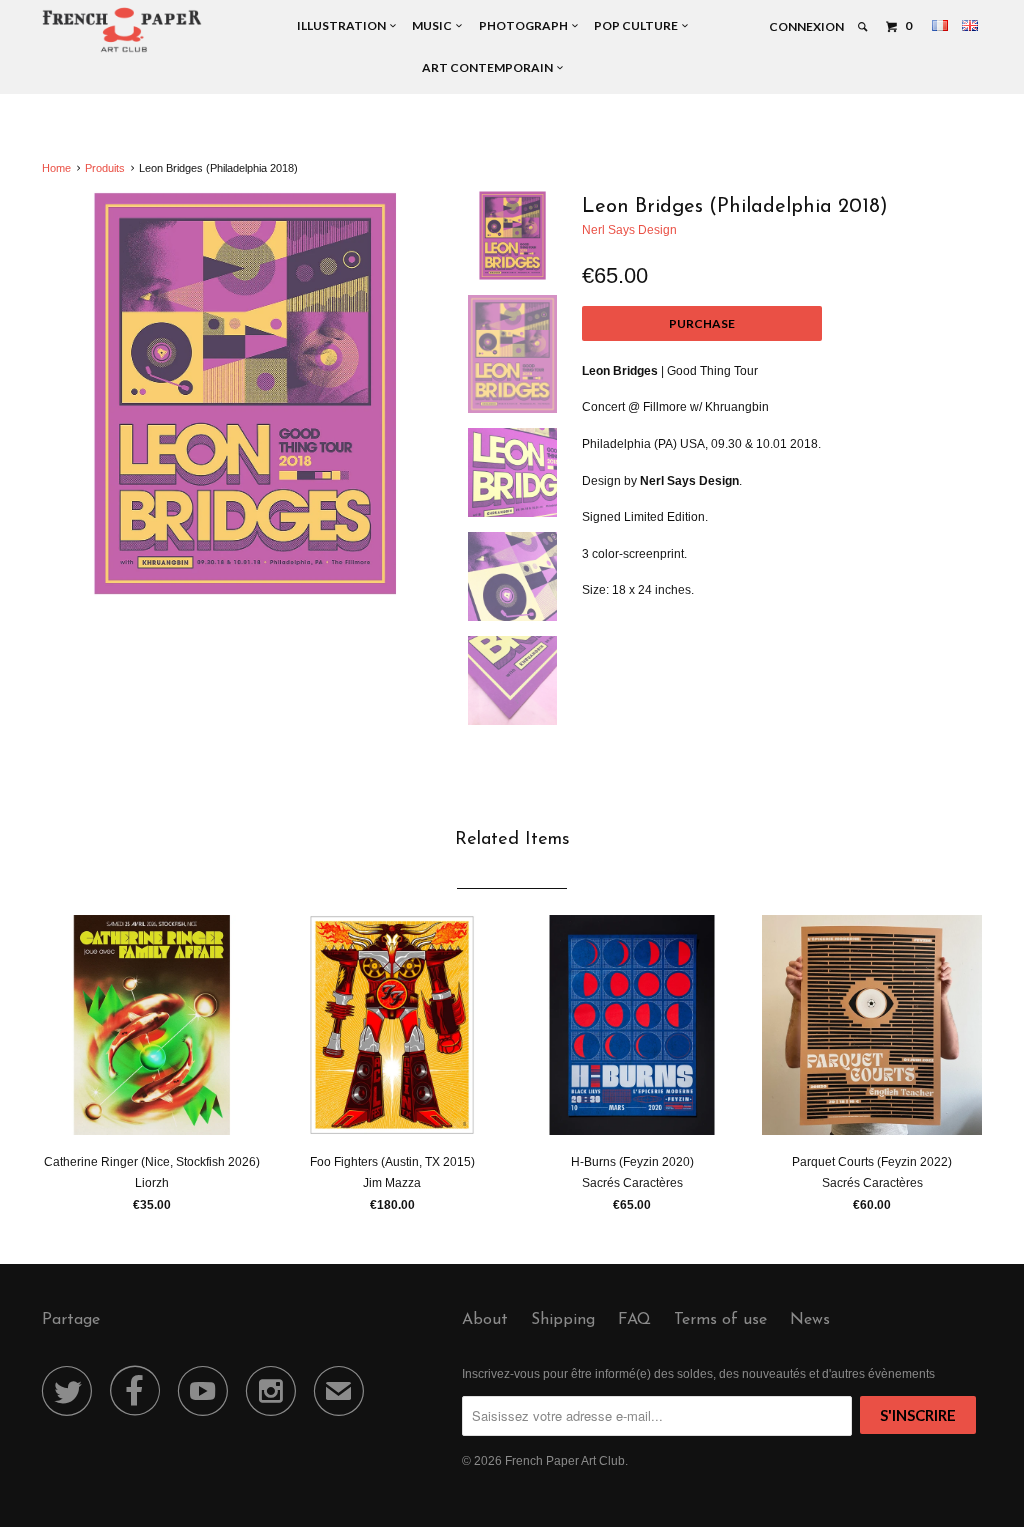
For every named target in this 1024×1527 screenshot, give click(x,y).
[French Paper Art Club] (122, 29)
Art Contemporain (489, 67)
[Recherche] (863, 27)
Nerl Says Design (629, 230)
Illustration (343, 25)
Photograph (525, 25)
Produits (105, 168)
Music (434, 25)
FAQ (634, 1320)
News (810, 1320)
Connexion (806, 26)
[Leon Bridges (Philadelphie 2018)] (245, 394)
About (485, 1320)
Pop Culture (638, 25)
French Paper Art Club (565, 1461)
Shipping (563, 1320)
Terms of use (720, 1320)
